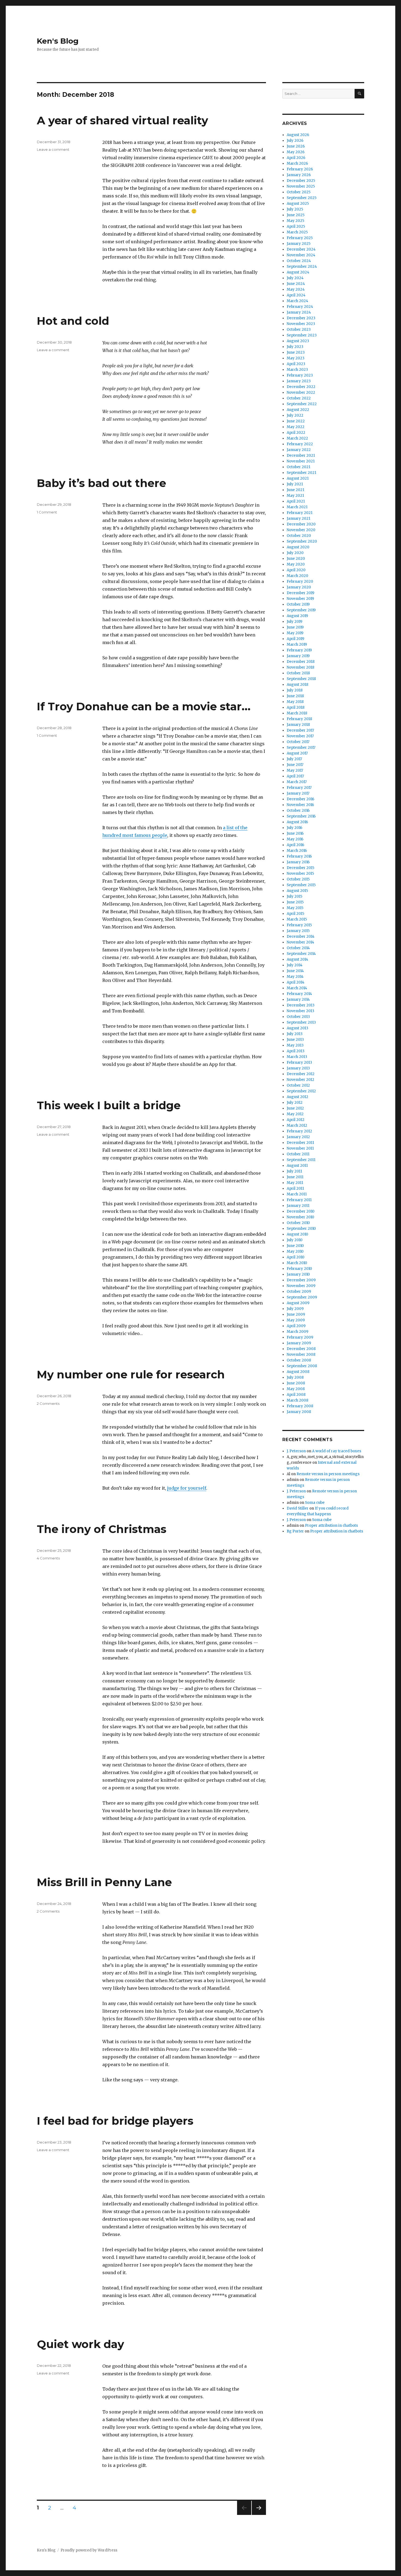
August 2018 (297, 685)
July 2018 (295, 690)
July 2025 (295, 209)
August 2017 (297, 753)
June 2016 (295, 833)
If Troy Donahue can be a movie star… (144, 706)
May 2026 (296, 152)
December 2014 (301, 937)
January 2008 (299, 1412)
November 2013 (300, 1011)
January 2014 (298, 1000)
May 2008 (296, 1389)
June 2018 (295, 696)
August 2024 (298, 272)
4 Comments (48, 1558)
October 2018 (298, 673)
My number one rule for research (131, 1374)
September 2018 (301, 679)
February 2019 (299, 650)
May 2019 (295, 633)
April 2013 (296, 1051)
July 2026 (295, 141)
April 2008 (296, 1395)
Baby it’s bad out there (101, 483)
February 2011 (299, 1200)
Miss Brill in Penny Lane (104, 1882)
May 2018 (295, 702)
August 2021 (298, 478)
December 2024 (301, 249)
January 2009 (299, 1343)
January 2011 (298, 1206)
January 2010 (298, 1274)
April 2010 (296, 1257)
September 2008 (302, 1366)
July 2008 (295, 1377)
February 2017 (299, 788)
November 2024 (301, 255)
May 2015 (295, 908)
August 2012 (297, 1097)
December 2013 (301, 1005)
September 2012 (301, 1091)
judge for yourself (187, 1488)
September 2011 (301, 1160)
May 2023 (296, 358)
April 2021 (296, 501)
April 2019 (295, 639)
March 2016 (297, 851)
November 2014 (300, 942)
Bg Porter (295, 1531)
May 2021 (295, 496)
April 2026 (296, 158)
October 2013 (298, 1017)
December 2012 (301, 1074)
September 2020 (302, 541)
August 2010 (297, 1234)
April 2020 (296, 570)
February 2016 (299, 856)
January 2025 (299, 244)
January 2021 (298, 518)
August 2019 (297, 616)
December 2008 (301, 1349)
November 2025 (301, 186)
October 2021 (298, 467)
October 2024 (299, 261)
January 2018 (298, 725)
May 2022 (296, 427)
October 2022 (299, 398)
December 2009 (301, 1280)
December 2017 (300, 730)
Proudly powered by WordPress (89, 2550)
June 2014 (295, 971)
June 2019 (295, 627)
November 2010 (300, 1217)
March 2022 (297, 438)
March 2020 (297, 576)
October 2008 (299, 1360)
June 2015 (295, 902)
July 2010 (295, 1240)
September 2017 (301, 748)
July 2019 (294, 622)
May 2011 (295, 1183)
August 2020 (298, 547)
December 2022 (301, 387)
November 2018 (300, 667)
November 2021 (301, 461)
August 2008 (298, 1372)
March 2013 (297, 1057)
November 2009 (301, 1286)
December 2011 (300, 1143)
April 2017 (295, 776)
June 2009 (296, 1314)
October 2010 (298, 1223)
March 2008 (297, 1400)
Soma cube (315, 1503)
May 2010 (295, 1251)
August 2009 (298, 1303)
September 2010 (301, 1229)
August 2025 (298, 204)
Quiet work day (80, 2344)
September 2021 (301, 473)
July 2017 (294, 759)
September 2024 (302, 267)
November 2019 (300, 599)
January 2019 (298, 656)
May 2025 (295, 221)
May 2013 (295, 1045)
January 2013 (298, 1068)
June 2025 (296, 215)
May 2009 (296, 1320)
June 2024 (296, 284)
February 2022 (300, 444)
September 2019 (301, 610)
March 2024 (297, 301)
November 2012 (300, 1080)
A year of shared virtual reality (122, 120)
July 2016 (294, 828)
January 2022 (299, 450)
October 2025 (299, 192)
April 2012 (296, 1120)
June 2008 (296, 1383)
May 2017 (295, 770)
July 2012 (295, 1103)
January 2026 (299, 175)
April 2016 (295, 845)
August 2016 (297, 822)
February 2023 (300, 375)
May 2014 (295, 977)
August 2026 (298, 135)
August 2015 (297, 891)
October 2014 (298, 948)
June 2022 (296, 421)
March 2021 (297, 507)
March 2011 (297, 1194)
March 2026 (297, 163)
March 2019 (297, 644)
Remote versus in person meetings (328, 1474)
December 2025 (301, 181)
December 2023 (301, 318)
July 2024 (295, 278)
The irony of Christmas (102, 1529)
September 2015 (301, 885)
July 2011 (294, 1171)
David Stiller (298, 1508)
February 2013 (299, 1062)
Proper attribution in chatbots (331, 1526)
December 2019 (300, 593)
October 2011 (298, 1154)
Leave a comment (53, 149)
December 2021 (301, 456)
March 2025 (297, 232)
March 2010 (297, 1263)
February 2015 (299, 925)
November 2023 (301, 324)
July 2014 (295, 965)
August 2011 (297, 1166)
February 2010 (299, 1269)
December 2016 (300, 799)
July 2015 (294, 896)
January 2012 (298, 1137)
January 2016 (298, 862)
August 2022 (298, 410)
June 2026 (296, 146)
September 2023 (302, 335)
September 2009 (302, 1297)
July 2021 (295, 484)
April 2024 (296, 295)
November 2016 (300, 805)
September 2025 (302, 198)
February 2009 (300, 1337)
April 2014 (296, 982)
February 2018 (299, 719)
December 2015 (300, 868)
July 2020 (295, 553)
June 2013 (295, 1040)
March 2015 (297, 919)
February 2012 (299, 1131)
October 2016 (298, 811)
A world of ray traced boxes (337, 1451)
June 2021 (295, 490)
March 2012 (297, 1125)
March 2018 (297, 713)
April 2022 (296, 433)
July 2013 (295, 1034)
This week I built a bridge (109, 1105)
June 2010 (295, 1246)
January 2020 (299, 587)
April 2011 (295, 1188)
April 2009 (296, 1326)
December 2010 (301, 1211)
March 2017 (297, 782)
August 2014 (297, 959)
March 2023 (297, 370)
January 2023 (299, 381)
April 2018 (296, 707)
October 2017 (298, 742)
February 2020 (300, 581)
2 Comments (48, 1403)
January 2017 (298, 793)
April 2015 (295, 914)
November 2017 (300, 736)
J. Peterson (296, 1451)
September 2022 (302, 404)
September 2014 (301, 954)
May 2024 (296, 289)
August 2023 (298, 341)
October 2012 (298, 1085)
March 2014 (297, 988)
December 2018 (301, 662)
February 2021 (300, 513)
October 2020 (299, 536)
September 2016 (301, 816)
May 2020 (296, 564)
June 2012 (295, 1108)
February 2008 (300, 1406)
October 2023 (299, 330)
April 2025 (296, 226)
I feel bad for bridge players (115, 2121)
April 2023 (296, 364)
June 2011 (295, 1177)
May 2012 (295, 1114)
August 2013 (297, 1028)
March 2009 (297, 1332)
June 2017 (295, 765)
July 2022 (295, 415)
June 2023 (296, 352)
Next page (259, 2515)
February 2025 (300, 238)
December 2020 (301, 524)
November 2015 (300, 874)
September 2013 (301, 1022)
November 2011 (300, 1148)
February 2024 (300, 307)
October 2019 (298, 604)
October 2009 (299, 1292)
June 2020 (296, 559)
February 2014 (299, 994)
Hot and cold (73, 321)
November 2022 (301, 393)
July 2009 (295, 1309)
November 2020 (301, 530)
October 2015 (298, 879)
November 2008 (301, 1355)
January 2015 (298, 931)
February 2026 (300, 169)
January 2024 (299, 312)
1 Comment (47, 512)
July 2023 (295, 347)
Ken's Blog (58, 41)
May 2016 (295, 839)
